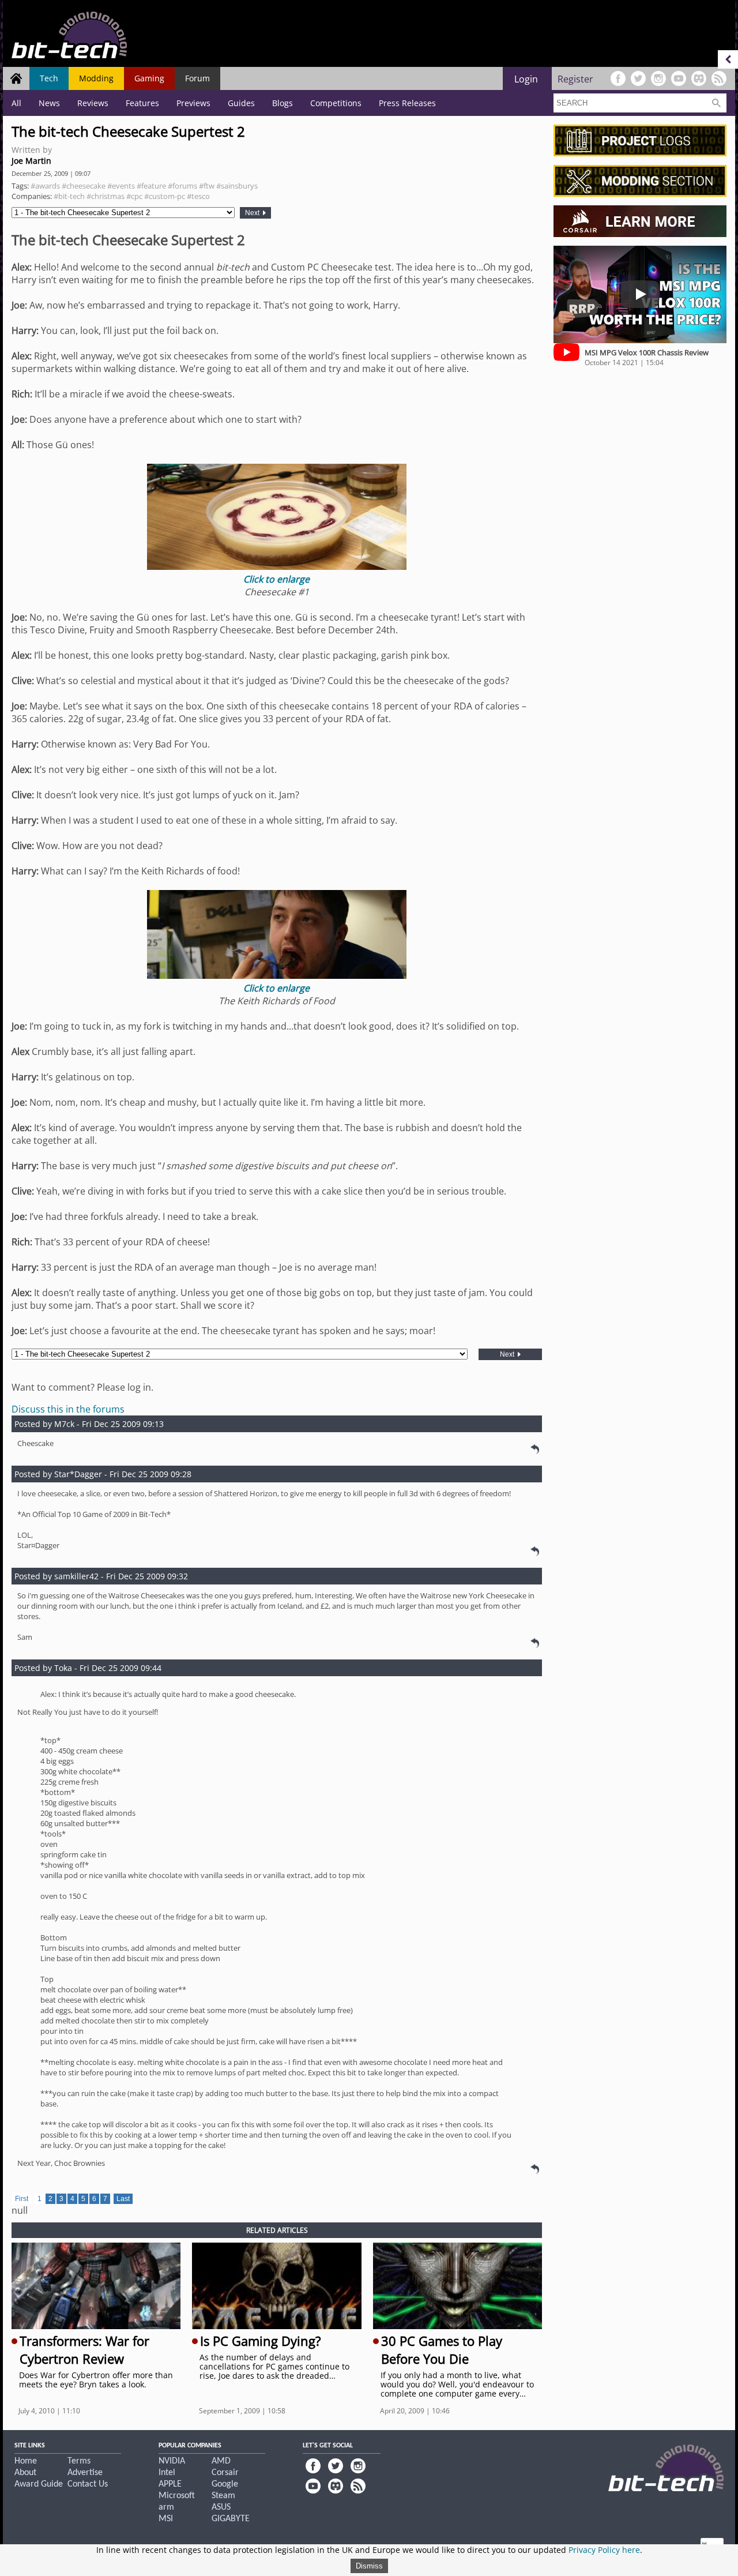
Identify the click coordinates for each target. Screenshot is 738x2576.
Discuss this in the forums (68, 1409)
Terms (79, 2461)
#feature (151, 186)
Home (26, 2461)
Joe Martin (31, 161)
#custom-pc (165, 196)
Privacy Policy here (604, 2550)
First (22, 2199)
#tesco (198, 196)
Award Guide (39, 2484)
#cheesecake (84, 186)
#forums (182, 186)
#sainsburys (237, 186)
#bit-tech (69, 196)
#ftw (207, 186)
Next (253, 213)
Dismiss (369, 2566)
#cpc (134, 196)
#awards (45, 186)
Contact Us (88, 2484)
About (25, 2473)
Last (123, 2199)
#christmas (106, 196)
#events (121, 186)
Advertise (85, 2473)
